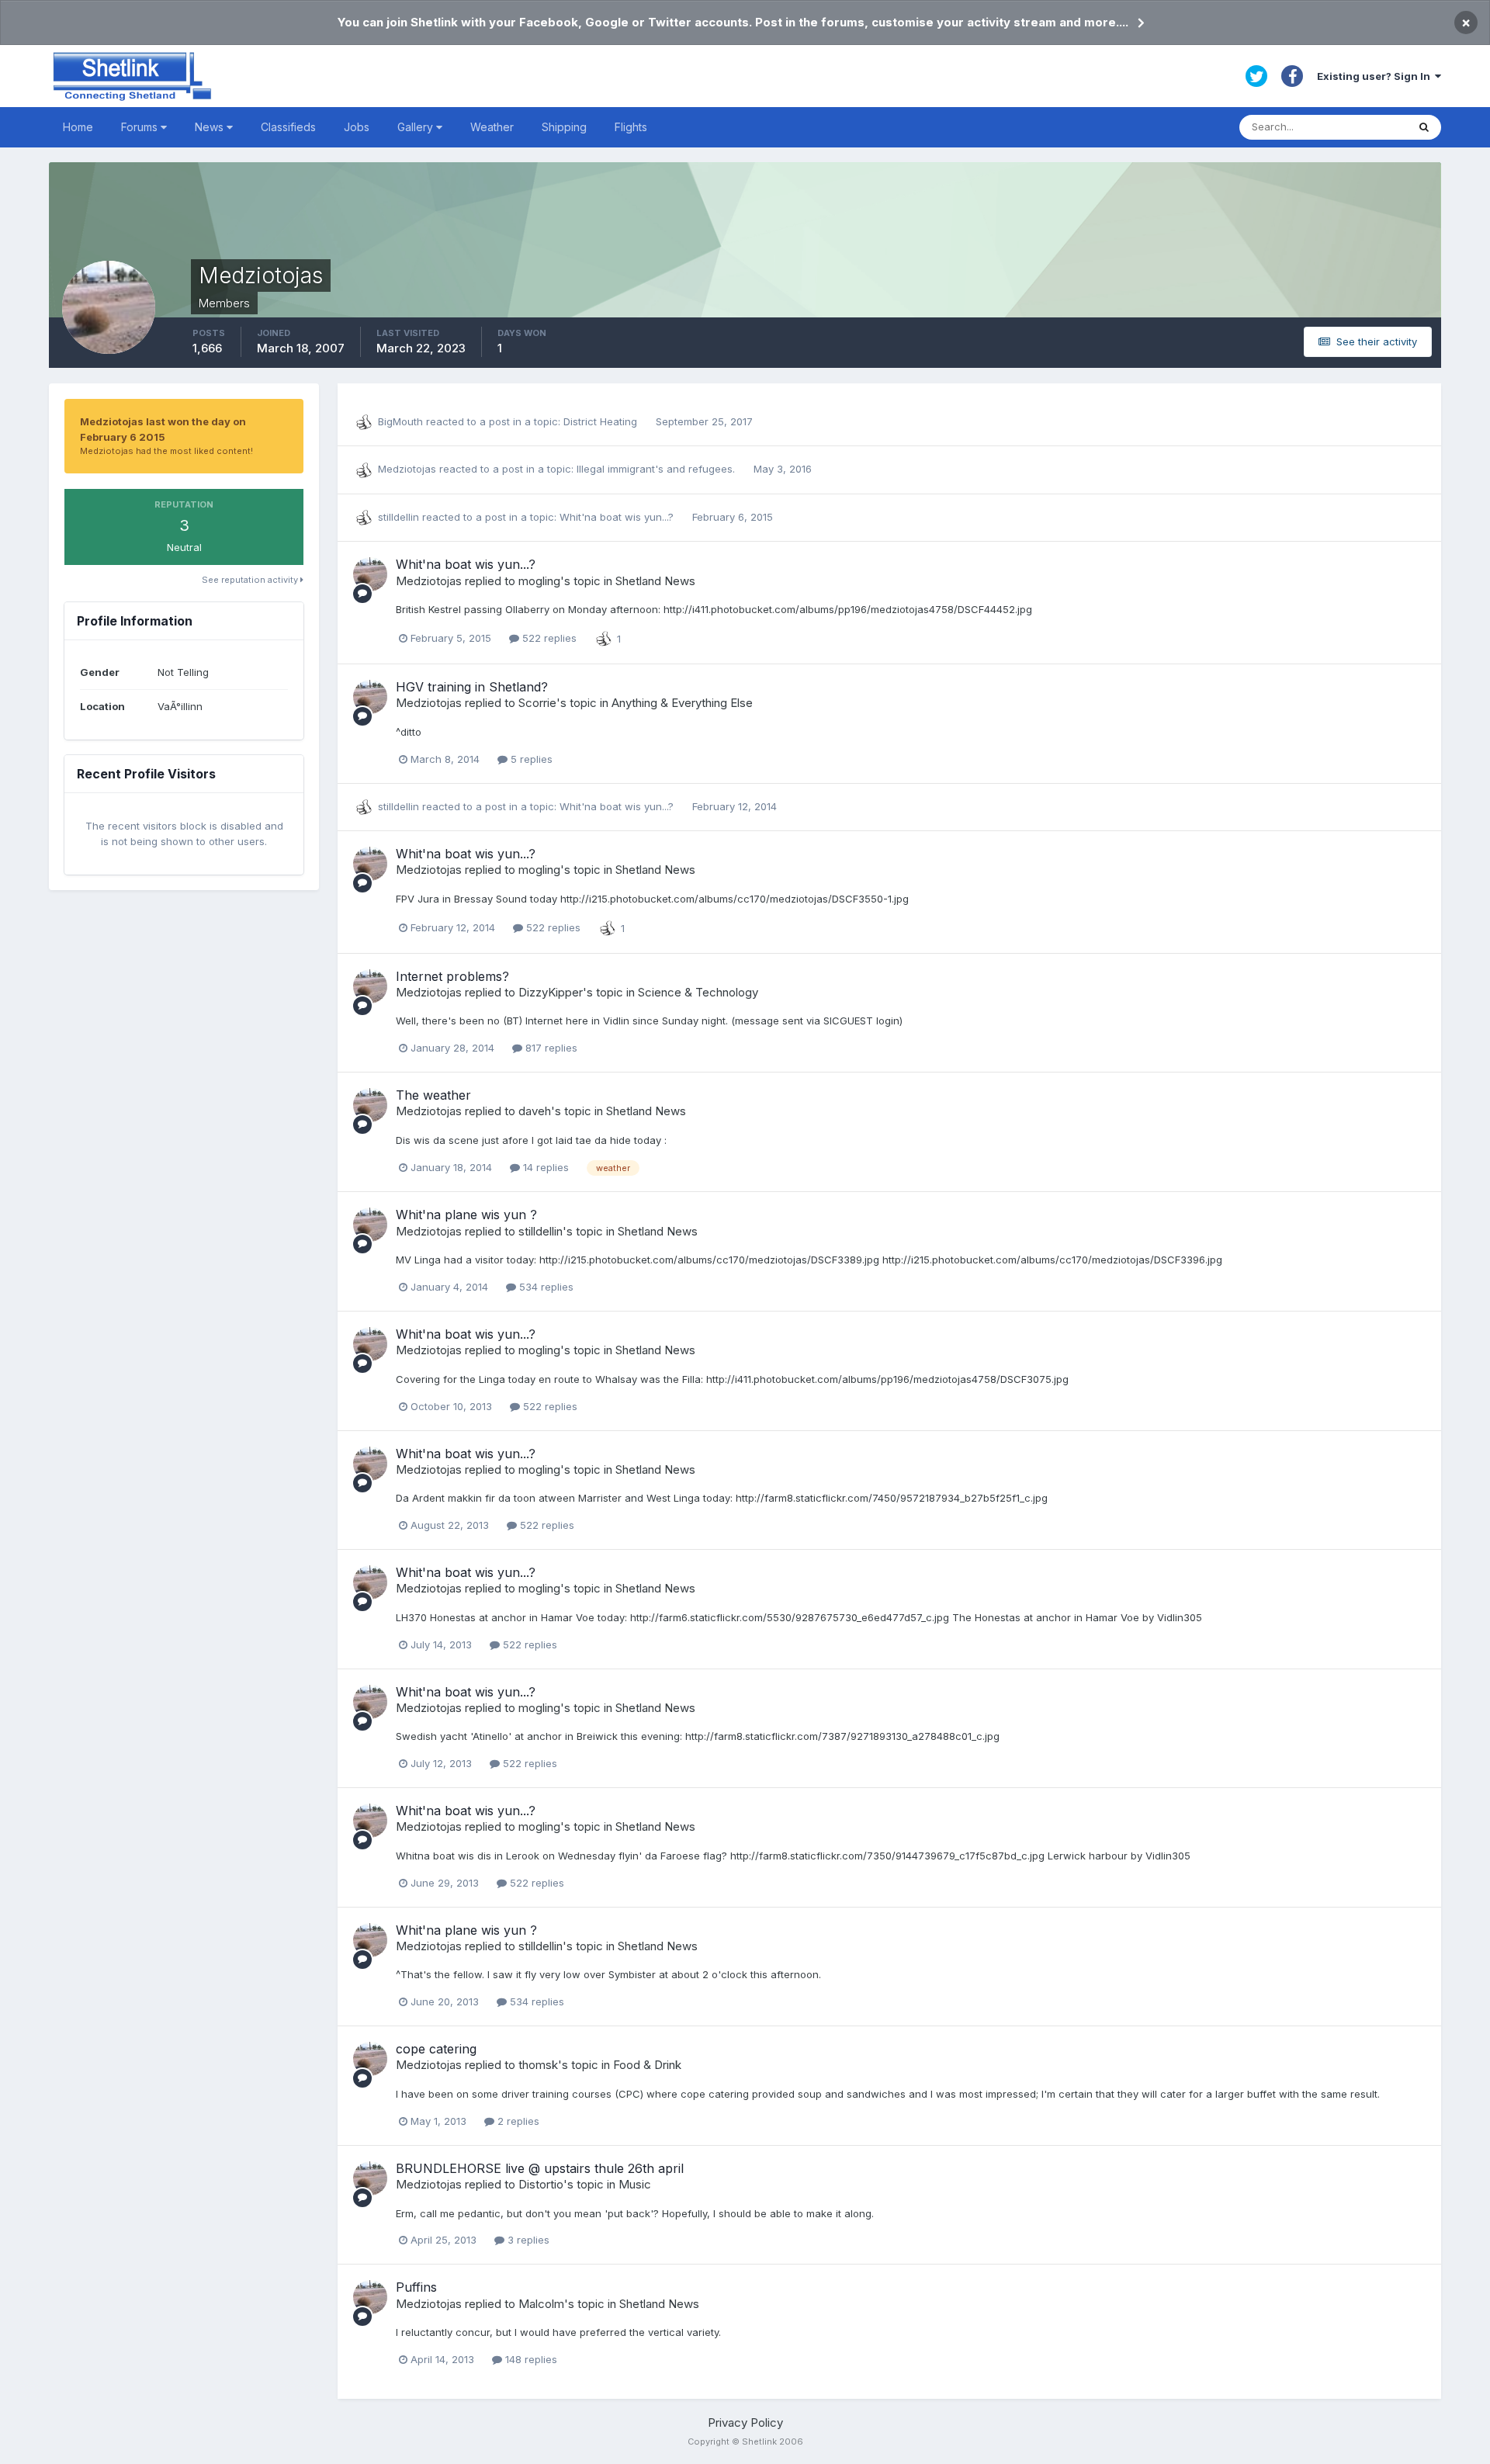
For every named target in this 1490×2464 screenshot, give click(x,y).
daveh (535, 1111)
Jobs (357, 127)
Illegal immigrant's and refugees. (657, 469)
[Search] (1424, 127)
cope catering (436, 2049)
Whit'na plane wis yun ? (466, 1215)
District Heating (602, 421)
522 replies (548, 638)
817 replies (550, 1048)
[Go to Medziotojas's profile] (370, 574)
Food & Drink (647, 2065)
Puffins (416, 2287)
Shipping (564, 127)
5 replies (530, 759)
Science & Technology (698, 992)
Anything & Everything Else (682, 703)
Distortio (541, 2184)
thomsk (538, 2065)
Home (78, 127)
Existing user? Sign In (1376, 76)
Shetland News (655, 581)
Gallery (417, 127)
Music (635, 2184)
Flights (631, 127)
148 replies (530, 2359)
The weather (433, 1095)
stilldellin (398, 517)
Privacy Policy (745, 2422)
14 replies (544, 1167)
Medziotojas (407, 469)
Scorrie (537, 703)
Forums (141, 127)
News (211, 127)
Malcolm (541, 2304)
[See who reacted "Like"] (604, 637)
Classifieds (288, 127)
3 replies (527, 2240)
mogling (539, 581)
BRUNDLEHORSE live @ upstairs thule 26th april (540, 2168)
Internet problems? (452, 976)
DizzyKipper (551, 992)
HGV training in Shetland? (472, 687)
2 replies (517, 2121)
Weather (492, 127)
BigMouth (400, 421)
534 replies (545, 1287)
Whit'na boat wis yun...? (618, 517)
